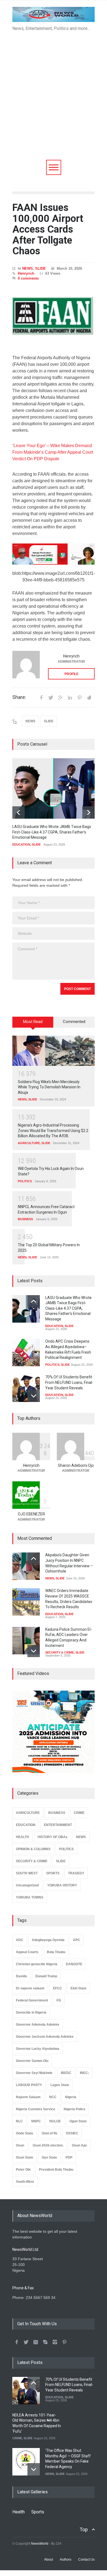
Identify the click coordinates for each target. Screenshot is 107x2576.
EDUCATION (21, 844)
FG (59, 2000)
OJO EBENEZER (31, 1514)
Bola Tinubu (56, 1952)
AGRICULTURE (29, 1143)
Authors (66, 2560)
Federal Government (32, 2000)
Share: (19, 697)
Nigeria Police (74, 2109)
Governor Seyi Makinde (34, 2073)
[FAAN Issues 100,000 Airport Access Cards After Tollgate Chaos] (54, 317)
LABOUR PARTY (29, 2085)
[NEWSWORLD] (54, 16)
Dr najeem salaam (30, 1988)
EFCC (57, 1988)
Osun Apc (80, 2145)
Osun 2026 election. (48, 2145)
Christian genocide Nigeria (37, 1964)
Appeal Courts (27, 1952)
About (49, 2560)
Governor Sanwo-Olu (32, 2061)
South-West (25, 2182)
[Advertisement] (54, 104)
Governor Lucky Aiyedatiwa (38, 2049)
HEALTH (22, 1837)
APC (77, 1940)
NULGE (55, 2121)
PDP (69, 2157)
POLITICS (25, 1181)
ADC (20, 1940)
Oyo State (49, 2157)
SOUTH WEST (27, 1873)
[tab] (33, 1024)
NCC (53, 2097)
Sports (38, 2512)
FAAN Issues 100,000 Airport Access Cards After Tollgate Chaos (48, 229)
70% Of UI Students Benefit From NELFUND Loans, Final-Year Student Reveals (69, 1382)
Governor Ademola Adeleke (38, 2025)
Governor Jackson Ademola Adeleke (45, 2037)
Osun (20, 2145)
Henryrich (26, 273)
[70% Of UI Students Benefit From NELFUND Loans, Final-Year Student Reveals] (26, 1388)
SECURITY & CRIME (60, 1652)
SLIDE (40, 268)
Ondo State (25, 2133)
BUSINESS (25, 1219)
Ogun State (78, 2121)
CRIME (79, 1813)
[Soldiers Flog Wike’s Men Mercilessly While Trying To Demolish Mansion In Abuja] (54, 1051)
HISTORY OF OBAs (53, 1837)
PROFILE (71, 674)
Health (19, 2512)
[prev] (19, 812)
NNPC (36, 2121)
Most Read (33, 1022)
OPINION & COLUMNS (33, 1849)
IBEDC (66, 2073)
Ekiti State (78, 1988)
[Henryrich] (26, 665)
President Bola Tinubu (56, 2170)
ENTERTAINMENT (58, 1825)
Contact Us (86, 2560)
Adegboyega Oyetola (48, 1940)
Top (84, 2529)
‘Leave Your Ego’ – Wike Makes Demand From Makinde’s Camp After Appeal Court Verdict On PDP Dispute (53, 452)
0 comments (28, 278)
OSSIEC (72, 2133)
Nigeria (71, 2097)
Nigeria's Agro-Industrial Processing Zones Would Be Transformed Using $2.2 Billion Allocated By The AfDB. (53, 1131)
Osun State (25, 2157)
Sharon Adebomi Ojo (76, 1465)
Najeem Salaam (28, 2097)
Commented (74, 1022)
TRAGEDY (76, 1873)
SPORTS (53, 1873)
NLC (19, 2121)
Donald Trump (46, 1976)
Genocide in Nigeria (31, 2012)
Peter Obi (23, 2170)
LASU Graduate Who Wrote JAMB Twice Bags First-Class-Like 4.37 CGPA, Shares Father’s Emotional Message (52, 832)
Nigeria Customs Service (36, 2109)
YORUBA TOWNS (30, 1897)
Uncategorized (27, 1885)
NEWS (28, 268)
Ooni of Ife (50, 2133)
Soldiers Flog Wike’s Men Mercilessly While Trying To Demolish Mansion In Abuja (49, 1087)
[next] (88, 812)
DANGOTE (74, 1964)
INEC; (84, 2073)
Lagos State (60, 2085)
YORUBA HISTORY (62, 1885)
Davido (21, 1976)
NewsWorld (40, 2544)
